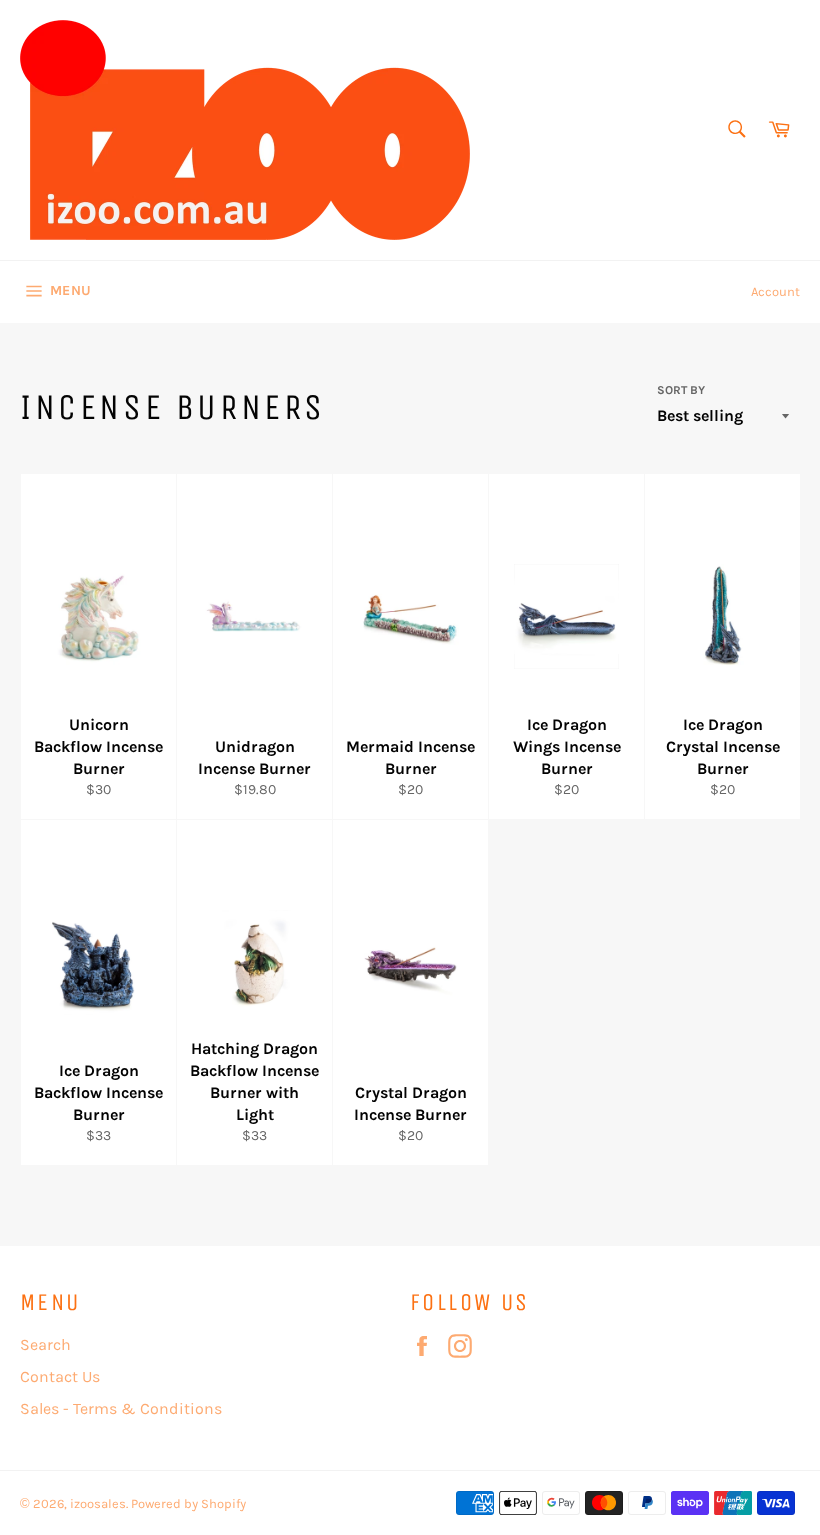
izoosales (98, 1503)
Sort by (681, 390)
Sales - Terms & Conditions (121, 1408)
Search (45, 1344)
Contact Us (60, 1376)
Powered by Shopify (188, 1503)
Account (775, 291)
